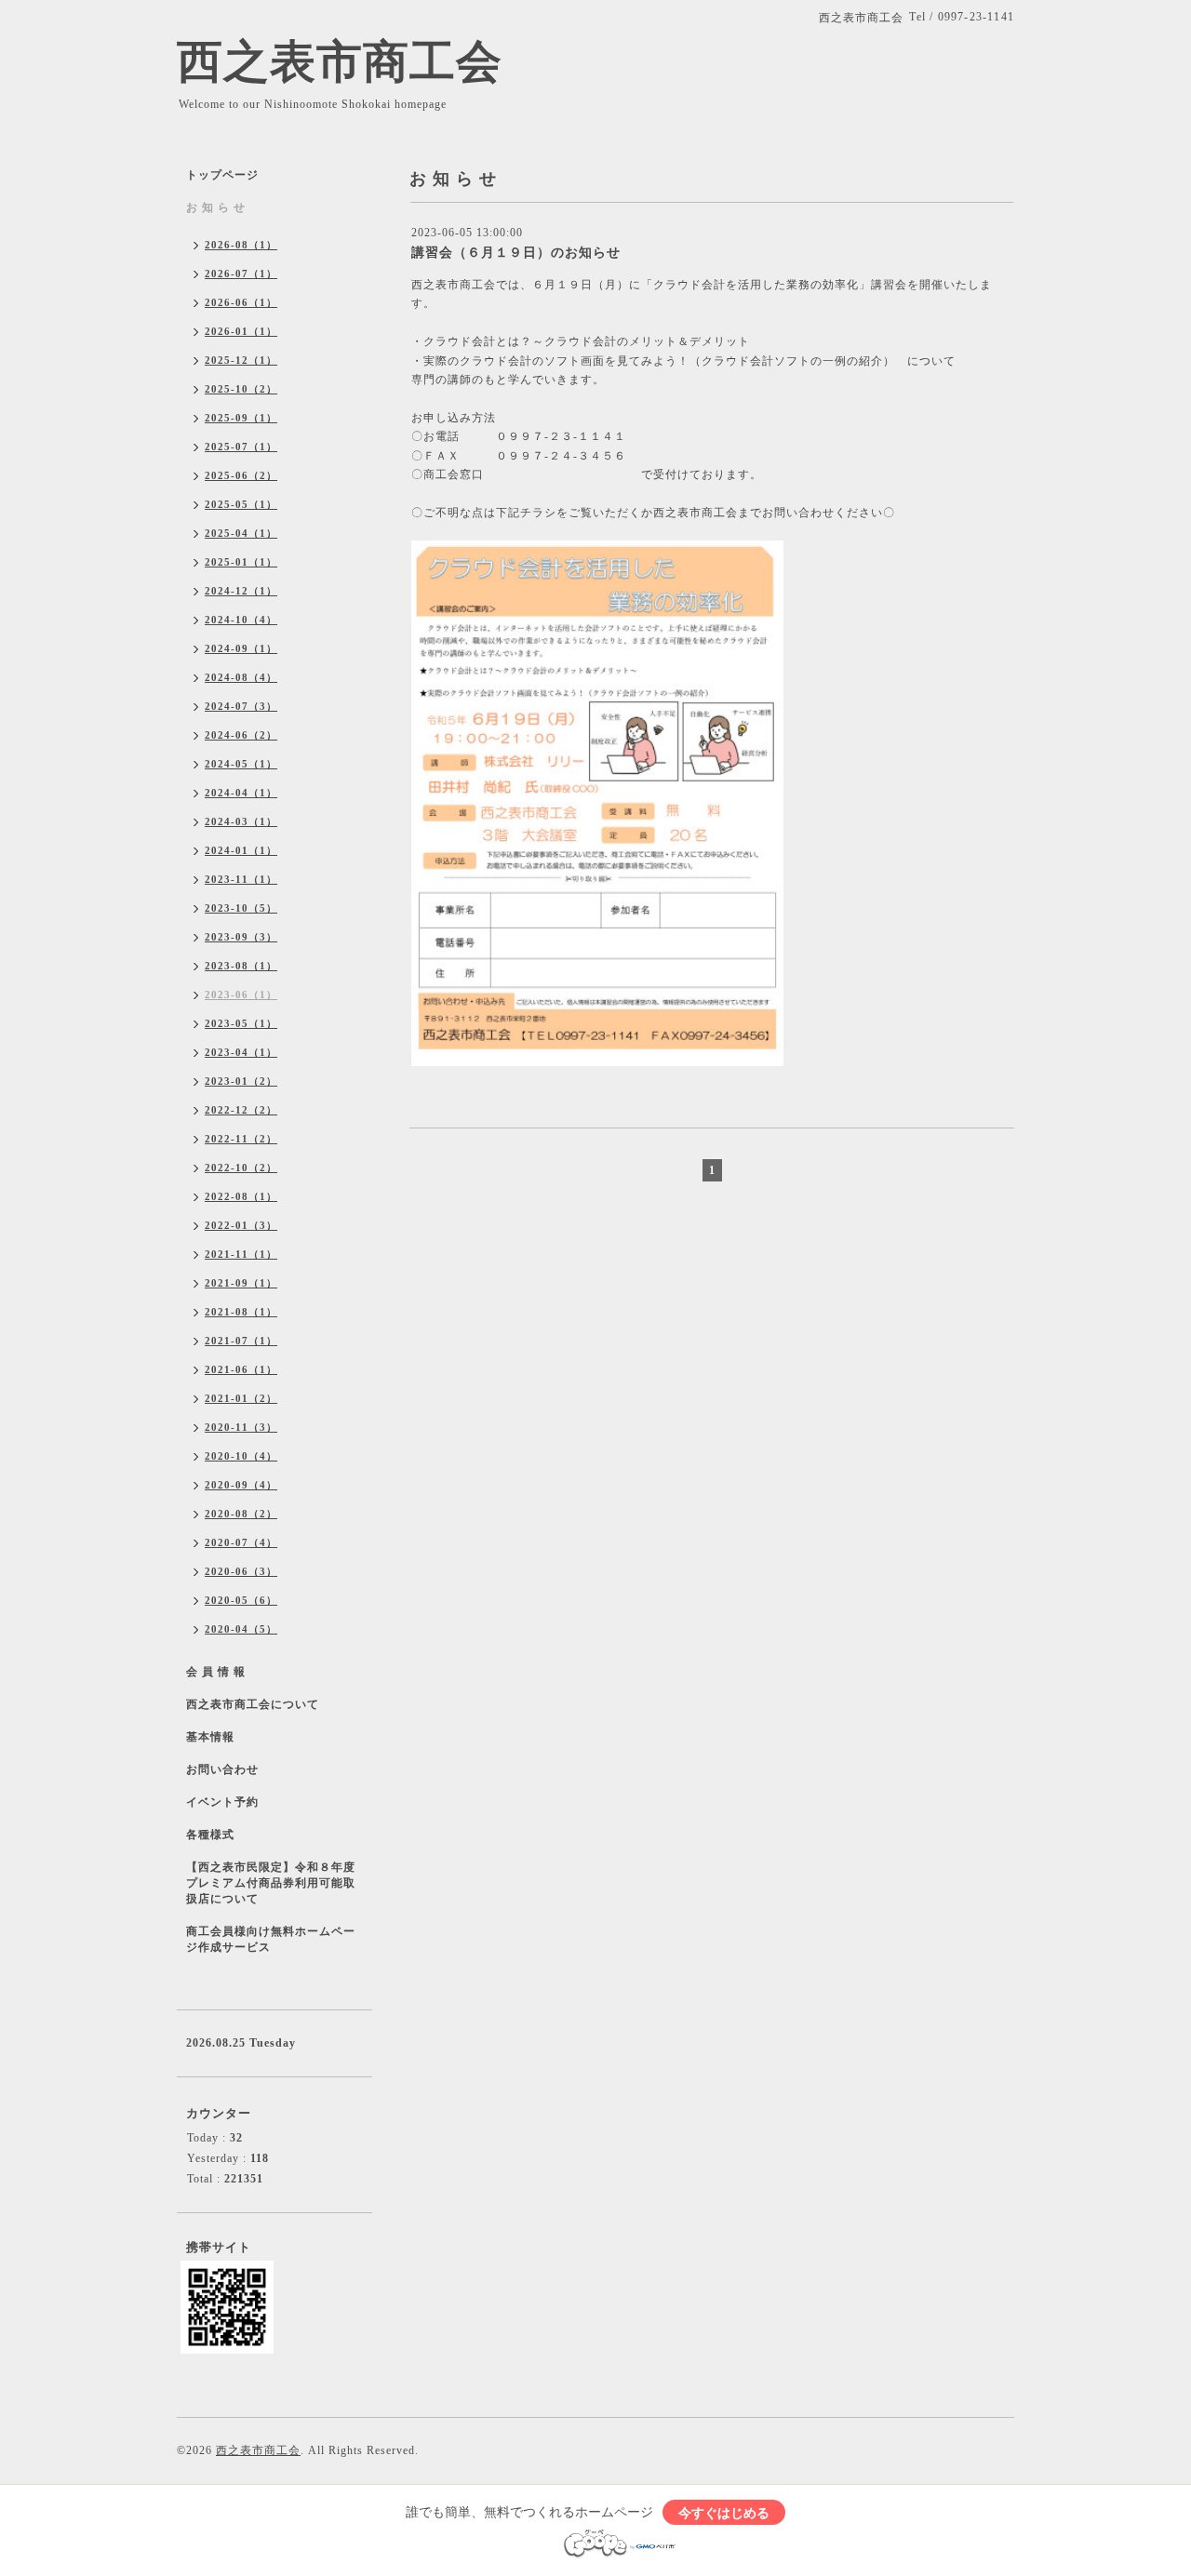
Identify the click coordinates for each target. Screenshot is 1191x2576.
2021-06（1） (241, 1369)
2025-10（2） (241, 389)
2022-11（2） (241, 1139)
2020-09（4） (241, 1485)
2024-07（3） (241, 706)
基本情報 (210, 1737)
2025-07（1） (241, 447)
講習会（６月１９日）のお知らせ (516, 253)
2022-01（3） (241, 1225)
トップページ (222, 175)
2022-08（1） (241, 1196)
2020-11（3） (241, 1427)
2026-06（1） (241, 302)
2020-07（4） (241, 1542)
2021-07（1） (241, 1341)
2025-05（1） (241, 504)
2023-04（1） (241, 1052)
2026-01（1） (241, 331)
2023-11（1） (241, 879)
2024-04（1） (241, 793)
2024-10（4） (241, 620)
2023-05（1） (241, 1023)
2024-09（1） (241, 648)
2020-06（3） (241, 1571)
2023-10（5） (241, 908)
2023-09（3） (241, 937)
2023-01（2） (241, 1081)
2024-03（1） (241, 821)
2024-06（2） (241, 735)
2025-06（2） (241, 475)
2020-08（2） (241, 1514)
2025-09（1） (241, 418)
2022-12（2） (241, 1110)
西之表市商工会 (340, 62)
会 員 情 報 (216, 1672)
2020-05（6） (241, 1600)
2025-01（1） (241, 562)
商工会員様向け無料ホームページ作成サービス (271, 1939)
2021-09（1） (241, 1283)
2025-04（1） (241, 533)
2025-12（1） (241, 360)
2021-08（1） (241, 1312)
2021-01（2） (241, 1398)
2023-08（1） (241, 966)
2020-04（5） (241, 1629)
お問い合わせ (222, 1769)
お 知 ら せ (216, 207)
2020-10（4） (241, 1456)
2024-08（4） (241, 677)
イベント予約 (222, 1802)
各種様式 (210, 1835)
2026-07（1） (241, 274)
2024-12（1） (241, 591)
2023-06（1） (241, 994)
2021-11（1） (241, 1254)
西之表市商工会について (253, 1704)
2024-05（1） (241, 764)
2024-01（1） (241, 850)
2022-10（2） (241, 1168)
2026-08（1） (241, 245)
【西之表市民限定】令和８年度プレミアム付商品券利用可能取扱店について (271, 1883)
